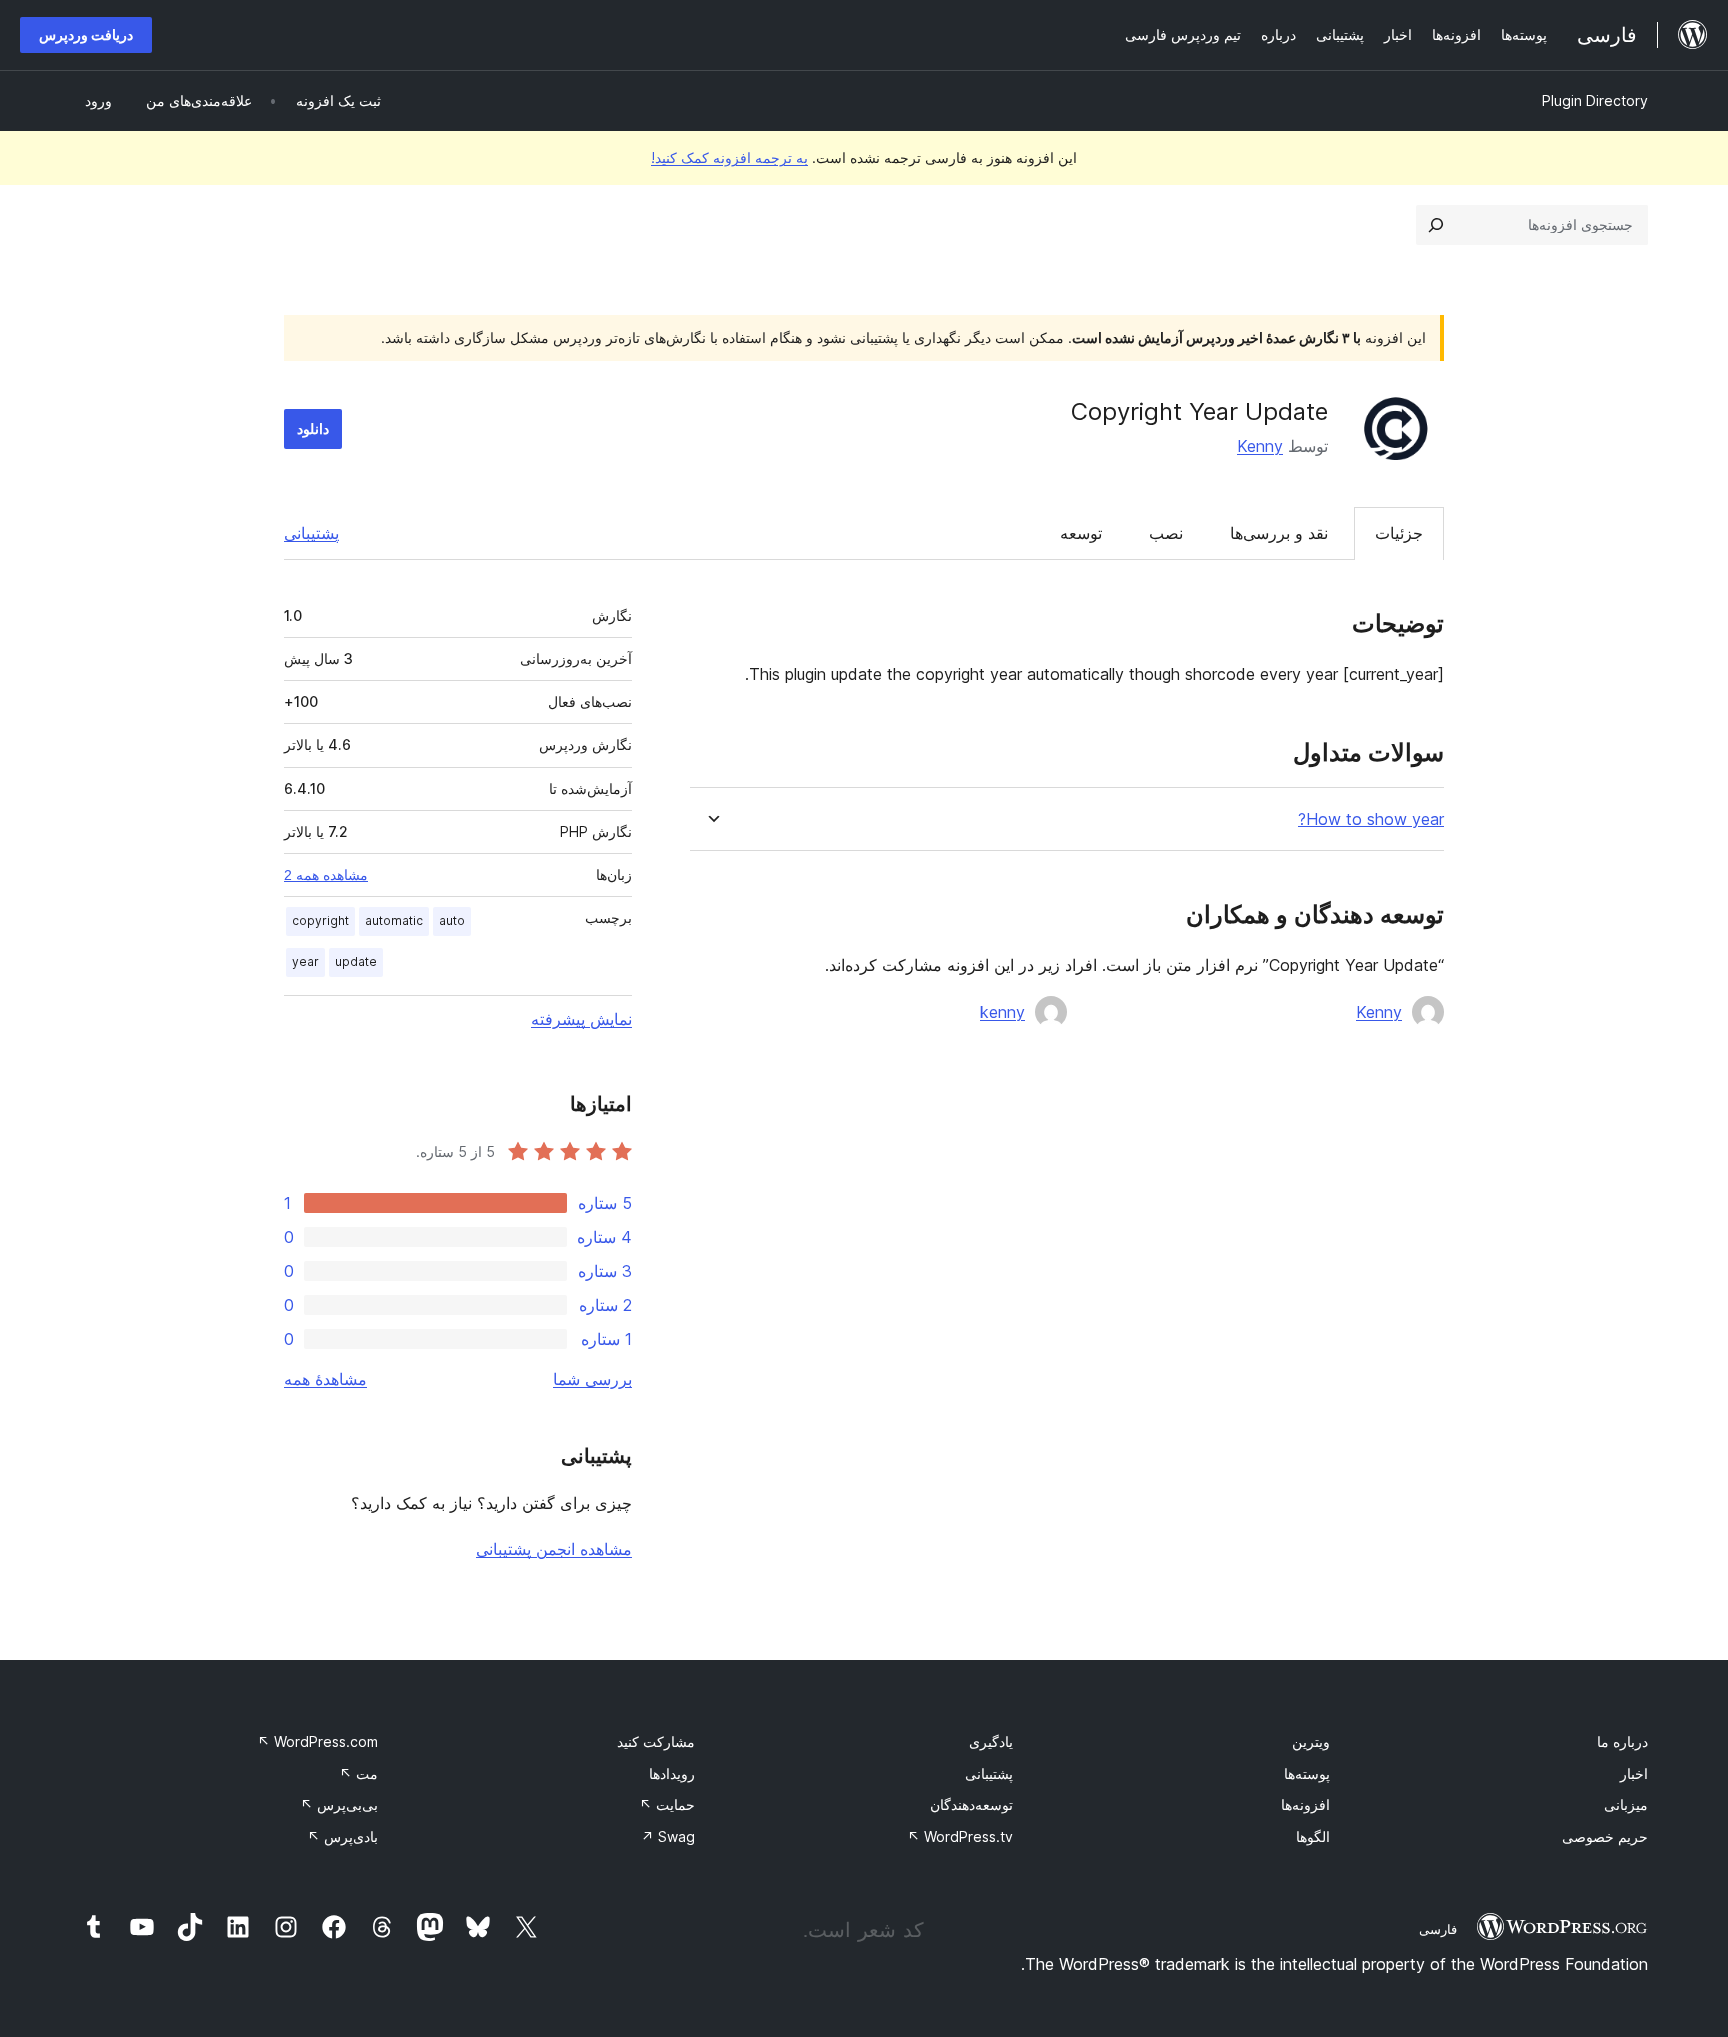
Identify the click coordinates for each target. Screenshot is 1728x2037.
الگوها (1313, 1836)
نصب (1166, 533)
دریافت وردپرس (86, 34)
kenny (1002, 1012)
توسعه (1081, 533)
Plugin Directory (1595, 100)
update (356, 961)
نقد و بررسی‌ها (1279, 533)
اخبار (1634, 1773)
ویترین (1311, 1741)
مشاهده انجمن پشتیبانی (554, 1549)
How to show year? (1371, 819)
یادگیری (991, 1741)
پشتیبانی (311, 533)
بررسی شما (592, 1379)
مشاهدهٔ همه (325, 1379)
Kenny (1260, 446)
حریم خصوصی (1605, 1836)
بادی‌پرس (342, 1836)
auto (452, 920)
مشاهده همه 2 (326, 875)
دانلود (313, 428)
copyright (320, 920)
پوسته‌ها (1307, 1773)
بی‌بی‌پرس (339, 1804)
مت (358, 1773)
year (305, 961)
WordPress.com (317, 1741)
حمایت (667, 1804)
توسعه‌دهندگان (971, 1804)
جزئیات (1399, 533)
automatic (394, 920)
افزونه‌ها (1305, 1804)
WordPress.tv (960, 1836)
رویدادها (672, 1773)
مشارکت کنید (656, 1741)
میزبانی (1626, 1804)
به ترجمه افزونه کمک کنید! (729, 157)
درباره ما (1622, 1741)
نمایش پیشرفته (581, 1019)
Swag (668, 1836)
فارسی (1438, 1929)
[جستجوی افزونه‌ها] (1436, 225)
